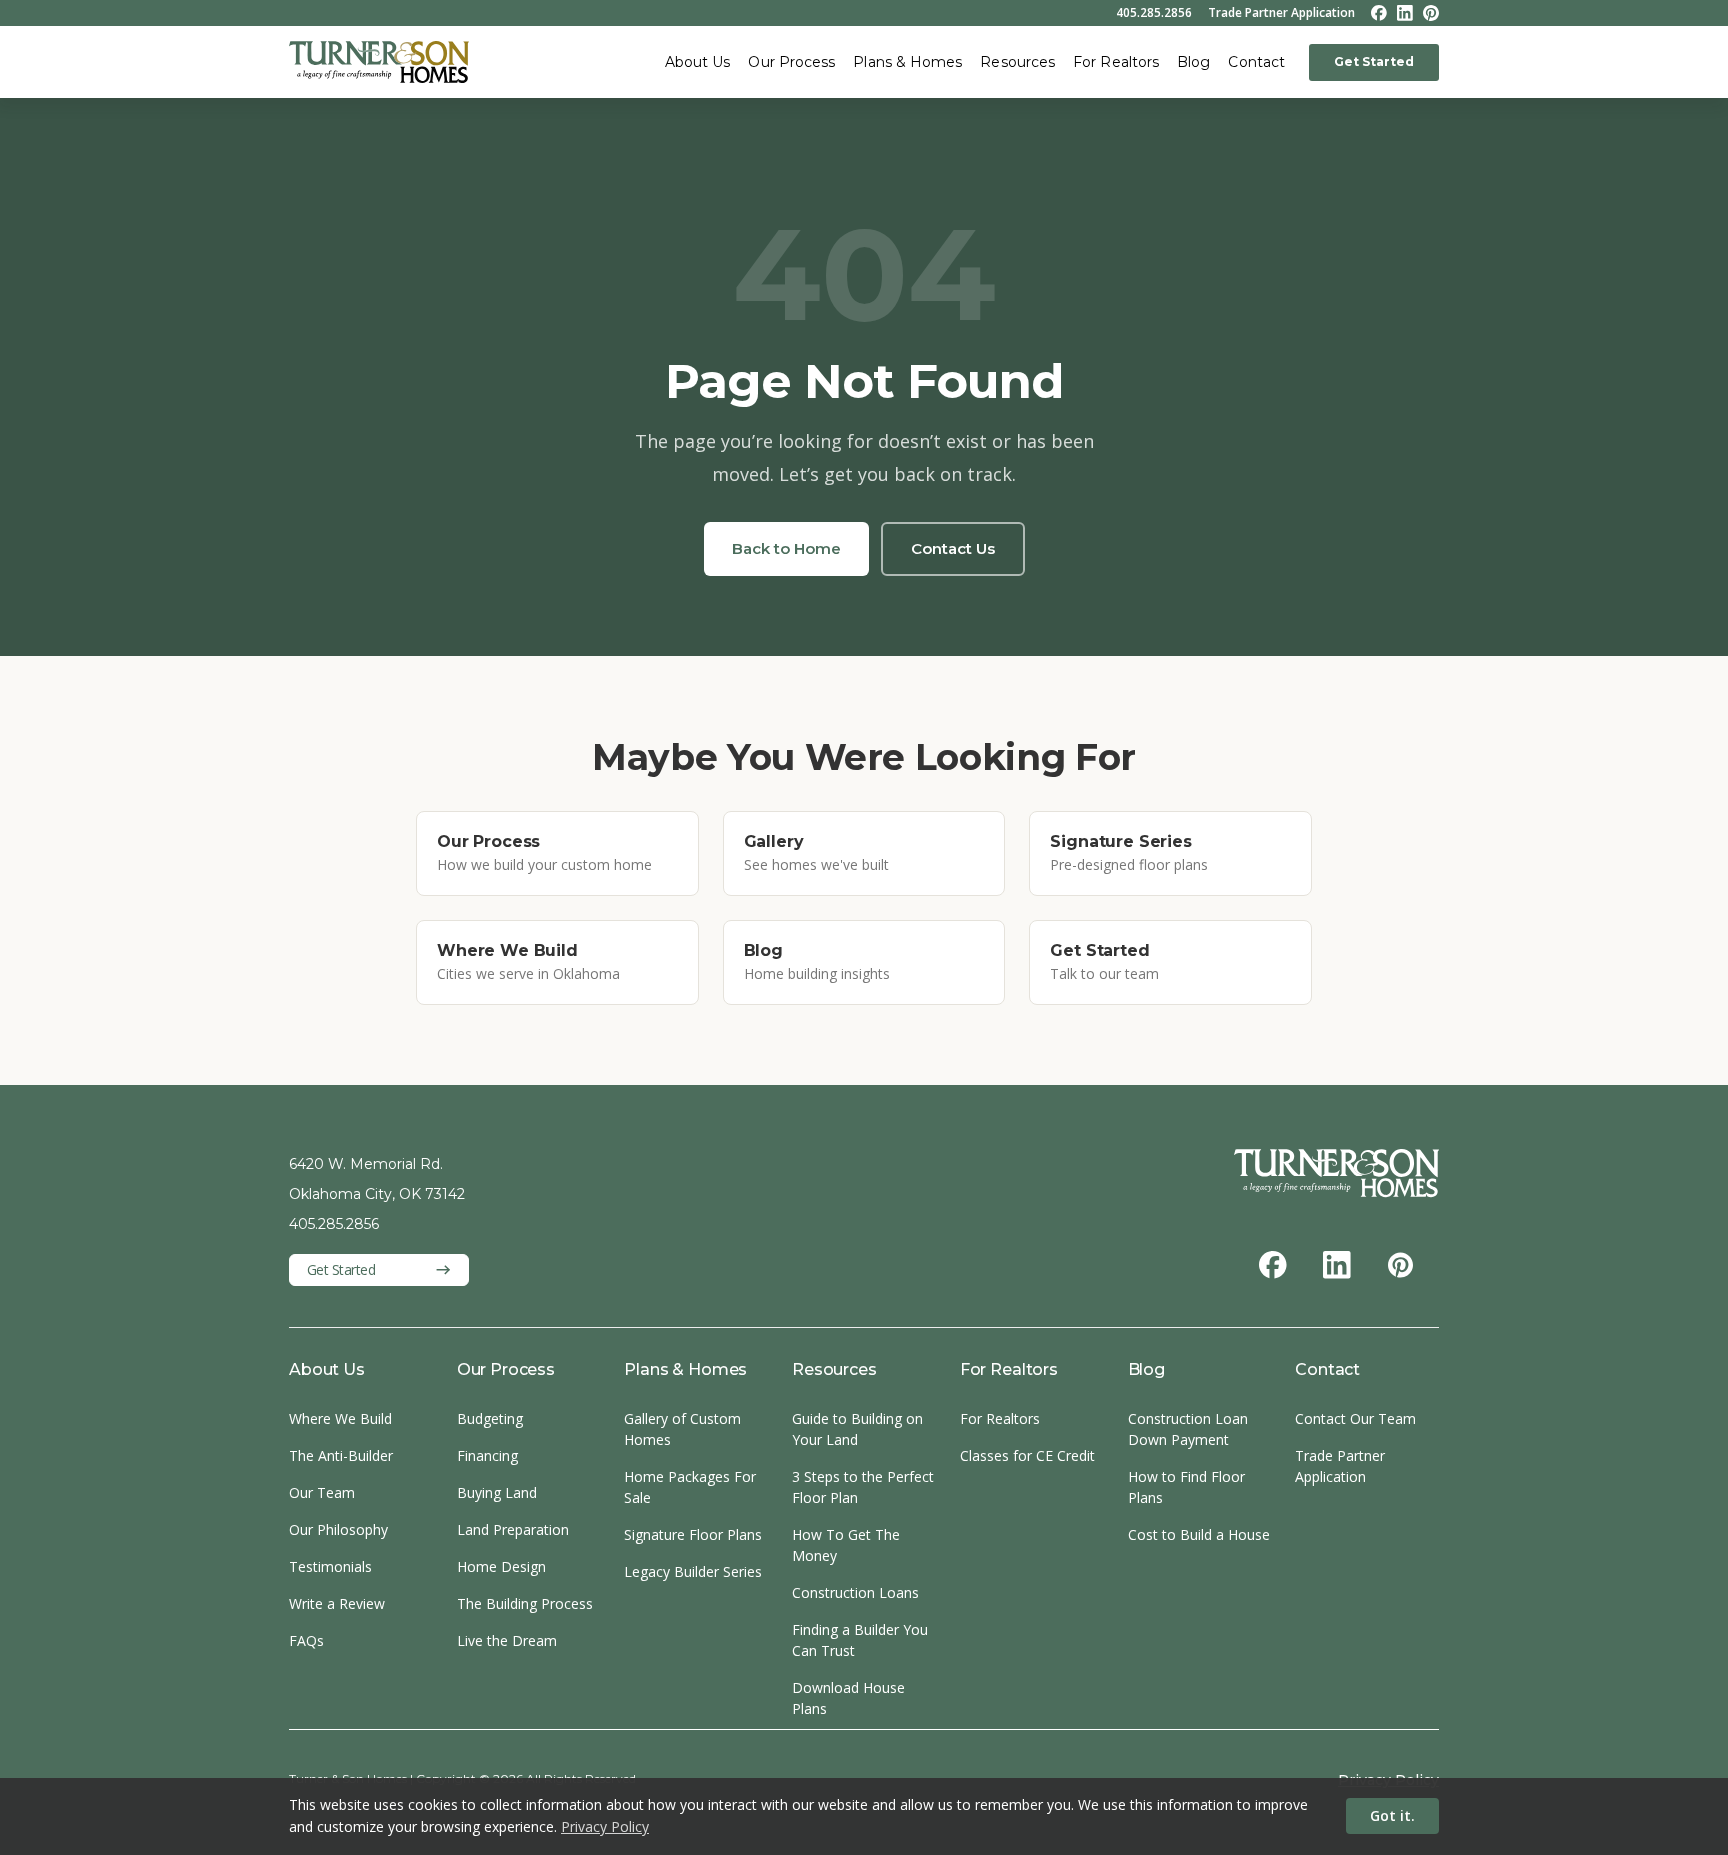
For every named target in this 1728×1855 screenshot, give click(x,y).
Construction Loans (855, 1592)
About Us (698, 62)
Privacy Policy (605, 1826)
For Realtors (1116, 62)
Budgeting (490, 1418)
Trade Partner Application (1281, 13)
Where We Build (340, 1418)
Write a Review (337, 1603)
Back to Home (786, 548)
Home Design (501, 1566)
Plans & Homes (907, 62)
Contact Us (953, 548)
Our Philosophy (338, 1529)
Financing (487, 1455)
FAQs (306, 1640)
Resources (1017, 62)
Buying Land (497, 1492)
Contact (1256, 62)
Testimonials (330, 1566)
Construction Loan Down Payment (1188, 1429)
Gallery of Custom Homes (682, 1429)
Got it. (1392, 1815)
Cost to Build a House (1199, 1534)
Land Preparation (513, 1529)
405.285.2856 (1154, 13)
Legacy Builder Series (693, 1571)
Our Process (791, 62)
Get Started (1374, 61)
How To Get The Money (846, 1545)
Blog (1193, 62)
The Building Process (525, 1603)
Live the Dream (507, 1640)
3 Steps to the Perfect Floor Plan (863, 1487)
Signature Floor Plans (693, 1534)
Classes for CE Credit (1027, 1455)
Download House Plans (848, 1698)
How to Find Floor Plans (1186, 1487)
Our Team (322, 1492)
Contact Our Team (1355, 1418)
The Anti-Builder (341, 1455)
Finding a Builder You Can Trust (860, 1640)
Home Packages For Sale (690, 1487)
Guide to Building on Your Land (857, 1429)
